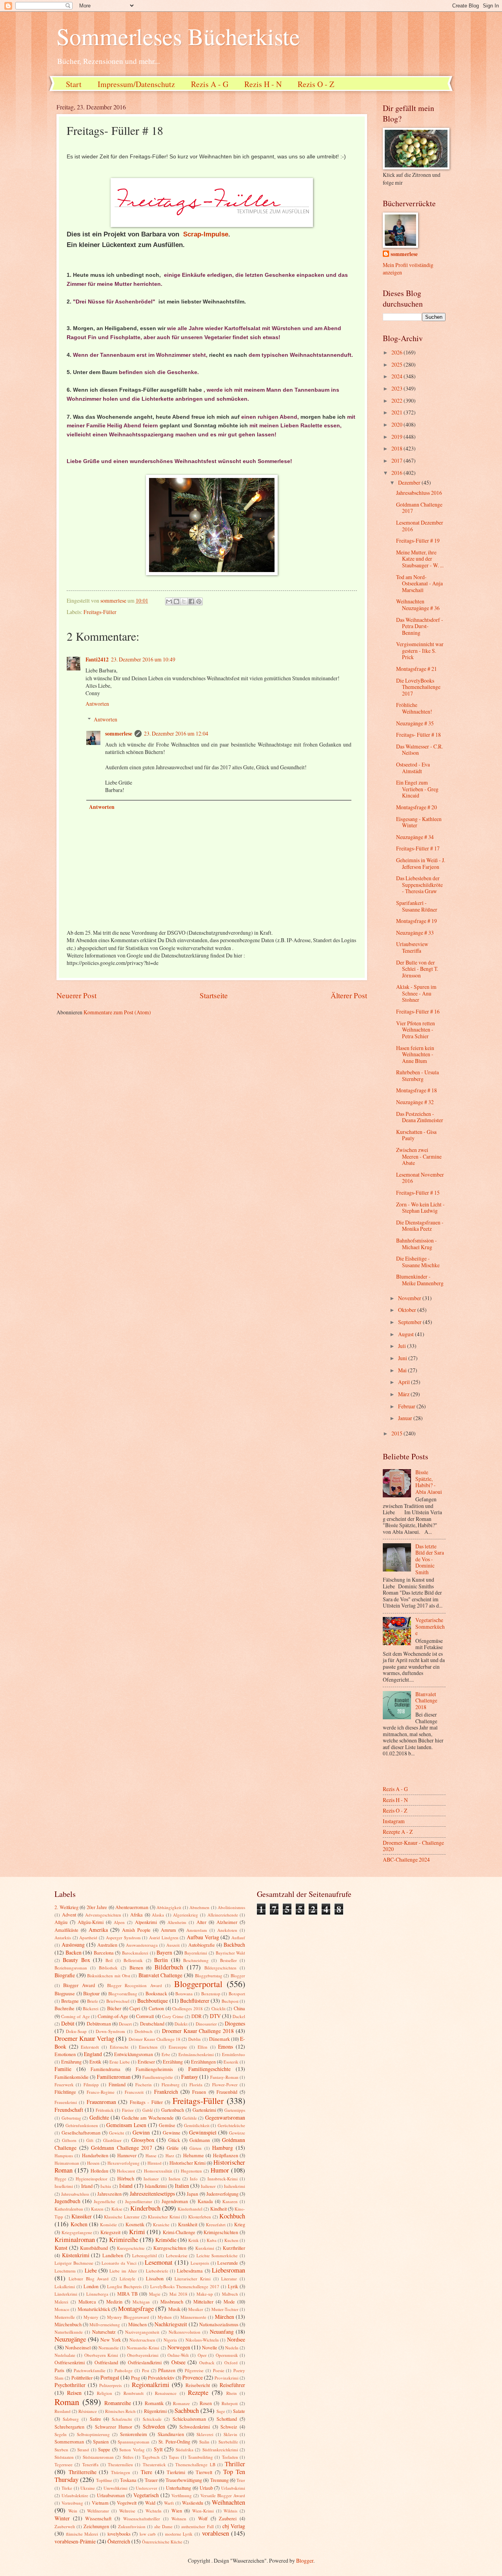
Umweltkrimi (115, 2488)
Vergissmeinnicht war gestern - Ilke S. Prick (420, 650)
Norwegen (179, 2347)
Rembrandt (134, 2393)
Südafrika (185, 2450)
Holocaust (126, 2171)
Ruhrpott (230, 2403)
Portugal (110, 2377)
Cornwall (145, 2016)
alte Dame (163, 2526)
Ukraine (88, 2488)
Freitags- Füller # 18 (418, 735)
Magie (155, 2294)
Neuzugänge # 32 (415, 1102)
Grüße (173, 2148)
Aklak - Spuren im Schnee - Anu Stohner (416, 993)
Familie (63, 2069)
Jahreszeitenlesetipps (152, 2194)
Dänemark (219, 2039)
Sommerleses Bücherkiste (178, 36)
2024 (397, 376)
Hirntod (155, 2163)
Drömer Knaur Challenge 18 (155, 2039)
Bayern (164, 1952)
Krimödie (166, 2240)
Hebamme (194, 2155)
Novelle (210, 2347)
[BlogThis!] (176, 601)
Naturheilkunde (69, 2332)
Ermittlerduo (234, 2054)
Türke (67, 2488)
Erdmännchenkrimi (196, 2054)
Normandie (109, 2348)
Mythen (165, 2317)
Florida (196, 2085)
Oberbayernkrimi (143, 2355)
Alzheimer (227, 1922)
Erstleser (146, 2062)
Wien (177, 2511)
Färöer (128, 2110)
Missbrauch (172, 2302)
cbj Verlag (234, 2526)
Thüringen (121, 2472)
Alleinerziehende (223, 1915)
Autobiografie (202, 1945)
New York (111, 2340)
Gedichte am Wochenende (148, 2118)
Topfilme (104, 2480)
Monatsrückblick (94, 2309)
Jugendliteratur (139, 2201)
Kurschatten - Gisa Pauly (416, 1135)
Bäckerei (91, 2008)
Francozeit (134, 2092)
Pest (146, 2370)
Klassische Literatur (122, 2217)
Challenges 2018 (187, 2008)
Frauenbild (227, 2092)
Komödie (108, 2224)
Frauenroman (101, 2102)
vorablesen (216, 2533)
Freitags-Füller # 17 (418, 848)
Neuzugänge (70, 2339)
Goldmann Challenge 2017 (419, 508)
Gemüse (167, 2125)
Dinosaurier (206, 2024)
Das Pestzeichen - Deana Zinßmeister (420, 1117)
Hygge (60, 2179)
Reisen (74, 2393)
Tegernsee (64, 2464)
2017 (397, 461)
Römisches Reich (120, 2411)
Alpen (119, 1922)
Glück (174, 2140)
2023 (397, 388)
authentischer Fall (197, 2526)
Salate (239, 2411)
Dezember (410, 482)
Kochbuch (232, 2216)
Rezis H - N (263, 84)
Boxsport (237, 1994)
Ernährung (71, 2062)
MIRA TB (127, 2294)
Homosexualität (158, 2171)
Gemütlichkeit (197, 2125)
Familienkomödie (72, 2077)
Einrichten (148, 2047)
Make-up (205, 2294)
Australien (107, 1945)
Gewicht (116, 2133)
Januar (406, 1418)
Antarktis (63, 1937)
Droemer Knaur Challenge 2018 (198, 2031)
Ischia (106, 2186)
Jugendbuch (67, 2201)
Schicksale (152, 2419)
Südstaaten (64, 2457)
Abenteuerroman (132, 1907)
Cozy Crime (173, 2016)
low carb (148, 2534)
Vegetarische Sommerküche (430, 1626)
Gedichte (99, 2117)
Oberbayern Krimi (101, 2355)
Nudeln (232, 2348)
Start (74, 84)
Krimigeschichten (221, 2232)
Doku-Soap (76, 2031)
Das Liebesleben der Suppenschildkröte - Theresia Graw (419, 885)
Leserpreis (200, 2263)
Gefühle (190, 2118)
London (91, 2286)
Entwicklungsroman (134, 2054)
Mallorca (87, 2302)
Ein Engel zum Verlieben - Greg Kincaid (417, 789)
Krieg (240, 2224)
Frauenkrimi (66, 2102)
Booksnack (156, 1993)
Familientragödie (158, 2077)
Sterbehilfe (228, 2442)
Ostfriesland (106, 2362)
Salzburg (71, 2419)
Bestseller (228, 1960)
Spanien (101, 2442)
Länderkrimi (66, 2294)
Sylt (158, 2449)
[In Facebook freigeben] (191, 601)
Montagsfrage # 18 (417, 1090)
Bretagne (70, 2001)
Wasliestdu (193, 2503)
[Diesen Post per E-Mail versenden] (169, 601)
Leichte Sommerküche (217, 2255)
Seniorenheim (134, 2434)
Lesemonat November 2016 (420, 1178)
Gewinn (141, 2132)
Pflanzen (167, 2370)
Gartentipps (235, 2110)
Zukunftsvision (132, 2526)
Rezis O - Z (316, 84)
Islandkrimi (156, 2186)
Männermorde (193, 2317)
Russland (63, 2411)
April (405, 1382)
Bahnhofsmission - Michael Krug (417, 1244)
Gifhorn (69, 2140)
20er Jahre (97, 1907)
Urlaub (206, 2488)
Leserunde (228, 2263)
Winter (62, 2518)
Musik (174, 2309)
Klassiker (82, 2216)
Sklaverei (205, 2434)
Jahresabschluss (75, 2194)
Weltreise (127, 2511)
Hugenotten (191, 2171)
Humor (220, 2170)
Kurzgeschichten (170, 2248)
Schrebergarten (69, 2427)
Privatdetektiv (161, 2378)
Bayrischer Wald (231, 1953)
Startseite (214, 995)
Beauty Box (76, 1960)
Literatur (229, 2279)
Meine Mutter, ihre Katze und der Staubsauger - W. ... (420, 559)
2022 (397, 401)
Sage (221, 2411)
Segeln (61, 2434)
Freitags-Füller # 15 (418, 1193)
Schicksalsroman (189, 2419)
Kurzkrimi (205, 2248)
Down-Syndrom (110, 2031)
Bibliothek (108, 1968)
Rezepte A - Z (398, 1832)
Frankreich (166, 2092)
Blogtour (91, 1993)
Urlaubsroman (111, 2495)
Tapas (174, 2457)
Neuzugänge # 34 (415, 837)
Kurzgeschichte (131, 2248)
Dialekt (181, 2024)
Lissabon (155, 2278)
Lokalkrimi (65, 2286)
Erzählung (173, 2062)
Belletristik (133, 1960)
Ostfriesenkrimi (70, 2362)
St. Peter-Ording (174, 2442)
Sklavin (230, 2434)
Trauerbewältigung (184, 2480)
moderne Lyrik (179, 2534)
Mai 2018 (178, 2294)
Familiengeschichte (209, 2069)
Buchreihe (65, 2008)
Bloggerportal (198, 1984)
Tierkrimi (176, 2472)
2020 (397, 424)
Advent (69, 1915)
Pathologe (124, 2370)
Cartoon (156, 2008)
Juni (403, 1358)
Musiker (196, 2309)
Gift (90, 2140)
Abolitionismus (231, 1907)
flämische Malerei (82, 2534)
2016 (397, 473)
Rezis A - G (210, 84)
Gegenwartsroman (225, 2117)
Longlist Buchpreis (124, 2286)
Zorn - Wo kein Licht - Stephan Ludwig (420, 1208)
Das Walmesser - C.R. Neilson (419, 750)
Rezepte (198, 2393)
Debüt (68, 2023)
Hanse (151, 2155)
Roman (67, 2402)
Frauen (199, 2092)
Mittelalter (203, 2302)
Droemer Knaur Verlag (84, 2038)
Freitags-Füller (100, 612)
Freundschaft (69, 2110)
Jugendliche (105, 2201)
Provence (193, 2377)
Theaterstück (154, 2464)
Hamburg (223, 2148)
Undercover (146, 2488)
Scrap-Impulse (206, 234)
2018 (397, 448)
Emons (226, 2046)
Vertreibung (72, 2503)
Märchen (225, 2317)
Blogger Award (79, 1985)
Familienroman (114, 2077)
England (93, 2054)
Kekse (117, 2209)
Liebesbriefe (157, 2271)
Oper (202, 2355)
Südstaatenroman (98, 2457)
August (407, 1334)
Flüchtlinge (65, 2092)
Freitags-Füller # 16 (418, 1011)
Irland (87, 2186)
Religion (105, 2393)
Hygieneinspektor (92, 2179)
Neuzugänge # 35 (415, 723)
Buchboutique (153, 2001)
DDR (196, 2016)
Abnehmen (199, 1907)
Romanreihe (118, 2403)
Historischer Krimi (187, 2163)
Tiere (146, 2472)
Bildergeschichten (220, 1968)
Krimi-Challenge (179, 2232)
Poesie (219, 2370)
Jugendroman (175, 2201)
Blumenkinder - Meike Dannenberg (420, 1280)
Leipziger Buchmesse (74, 2263)
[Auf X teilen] (184, 601)
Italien (182, 2186)
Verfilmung (182, 2495)
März (404, 1394)
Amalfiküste (66, 1930)
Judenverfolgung (222, 2194)
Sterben (61, 2450)
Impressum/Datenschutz (136, 84)
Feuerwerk (64, 2085)
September (410, 1322)
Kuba (212, 2240)
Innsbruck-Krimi (223, 2179)
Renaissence (166, 2393)
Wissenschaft (98, 2518)
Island (126, 2186)
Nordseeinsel (78, 2347)
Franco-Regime (101, 2092)
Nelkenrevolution (185, 2332)
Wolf (203, 2518)
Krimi (137, 2232)
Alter (201, 1922)
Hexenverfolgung (124, 2163)
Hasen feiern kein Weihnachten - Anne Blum (415, 1054)
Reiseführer (232, 2385)
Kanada (205, 2201)
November (410, 1298)
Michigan (141, 2302)
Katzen (97, 2209)
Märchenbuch (68, 2324)
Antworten (97, 704)
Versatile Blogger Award (223, 2495)
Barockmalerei (135, 1953)
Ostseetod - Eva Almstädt (413, 768)
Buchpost (230, 2001)
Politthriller (82, 2378)
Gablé (148, 2110)
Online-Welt (178, 2355)
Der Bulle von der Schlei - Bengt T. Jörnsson (417, 969)
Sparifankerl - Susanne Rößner (417, 906)
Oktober (408, 1310)
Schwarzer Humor (114, 2427)
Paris (59, 2370)
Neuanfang (222, 2332)
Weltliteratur (98, 2511)
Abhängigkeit (169, 1907)
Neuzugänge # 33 (415, 933)
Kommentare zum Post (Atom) (117, 1012)
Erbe (166, 2054)
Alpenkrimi (146, 1922)
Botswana (184, 1994)
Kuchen (231, 2240)
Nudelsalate (65, 2355)
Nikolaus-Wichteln (202, 2340)
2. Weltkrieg (66, 1907)
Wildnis (230, 2511)
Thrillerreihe (83, 2472)
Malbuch (230, 2294)
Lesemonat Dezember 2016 (420, 526)
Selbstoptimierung (93, 2434)
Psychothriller (70, 2385)
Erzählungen (203, 2062)
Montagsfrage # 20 (417, 807)
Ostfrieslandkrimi (145, 2362)
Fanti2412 (97, 659)
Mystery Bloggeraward (128, 2317)
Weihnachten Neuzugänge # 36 (418, 605)
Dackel (239, 2016)
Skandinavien (171, 2434)
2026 (397, 352)
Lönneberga (97, 2294)
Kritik (194, 2240)
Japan (192, 2194)
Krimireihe (124, 2240)
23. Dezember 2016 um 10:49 (143, 659)
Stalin (204, 2442)
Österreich (119, 2541)
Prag (136, 2378)
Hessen (93, 2163)
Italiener (208, 2186)
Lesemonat (159, 2262)
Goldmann (200, 2140)
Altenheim (177, 1922)
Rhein (232, 2393)
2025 (397, 364)
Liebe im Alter (123, 2271)
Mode (229, 2302)
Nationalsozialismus (219, 2324)
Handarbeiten (95, 2155)
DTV (215, 2016)
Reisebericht (198, 2385)
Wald (150, 2503)
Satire (95, 2419)
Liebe (91, 2270)
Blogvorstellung (123, 1994)
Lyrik (233, 2286)
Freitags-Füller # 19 (418, 540)
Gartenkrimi (204, 2110)
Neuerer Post (76, 995)
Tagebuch (151, 2457)
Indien (175, 2179)
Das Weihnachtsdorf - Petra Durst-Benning (420, 626)
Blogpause (65, 1993)
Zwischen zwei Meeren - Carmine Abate (419, 1156)
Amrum (168, 1930)
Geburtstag (71, 2118)
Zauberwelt (65, 2526)
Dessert (125, 2024)
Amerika (98, 1930)
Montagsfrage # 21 (417, 669)
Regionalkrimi (151, 2385)
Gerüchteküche (231, 2125)
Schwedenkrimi (195, 2427)
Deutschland (152, 2024)
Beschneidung (196, 1960)
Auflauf (238, 1937)
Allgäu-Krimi (91, 1922)
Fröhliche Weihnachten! (414, 708)
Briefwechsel (118, 2001)
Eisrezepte (178, 2047)
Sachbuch (187, 2411)
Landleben (113, 2255)
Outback (207, 2363)
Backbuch (234, 1945)
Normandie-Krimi (143, 2348)
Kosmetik (135, 2224)
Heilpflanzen (226, 2155)
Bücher (114, 2008)
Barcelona (104, 1953)
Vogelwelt (127, 2503)
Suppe (104, 2449)
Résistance (88, 2411)
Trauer (151, 2480)
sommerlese (119, 734)
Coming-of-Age (113, 2016)
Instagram (394, 1821)
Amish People (136, 1930)
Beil (109, 1960)
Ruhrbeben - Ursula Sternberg (417, 1075)
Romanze (181, 2403)
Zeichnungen (96, 2526)
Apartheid (88, 1937)
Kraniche (161, 2224)
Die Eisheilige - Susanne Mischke (418, 1262)
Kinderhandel (190, 2209)
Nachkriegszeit (171, 2324)
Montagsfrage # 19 (417, 921)
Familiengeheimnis (154, 2069)
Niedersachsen (142, 2340)
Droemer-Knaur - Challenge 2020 (413, 1846)
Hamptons (64, 2155)
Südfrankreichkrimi (220, 2450)
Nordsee (236, 2339)
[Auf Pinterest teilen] (199, 601)
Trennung (219, 2480)
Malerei (61, 2302)
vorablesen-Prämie (75, 2541)
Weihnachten (228, 2502)
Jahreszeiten (109, 2194)
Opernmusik (227, 2355)
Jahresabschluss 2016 (419, 493)
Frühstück (105, 2110)
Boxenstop (211, 1994)
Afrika (136, 1915)
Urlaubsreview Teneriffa (412, 947)
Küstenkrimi (76, 2255)
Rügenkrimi (155, 2411)
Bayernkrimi (196, 1953)
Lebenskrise (177, 2255)
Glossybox (143, 2140)
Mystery (91, 2317)
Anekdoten (227, 1930)
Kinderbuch (145, 2208)
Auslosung (73, 1945)
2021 (397, 412)
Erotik (95, 2062)
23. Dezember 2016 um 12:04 (176, 733)
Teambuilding (200, 2457)
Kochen (79, 2224)
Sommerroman (69, 2442)
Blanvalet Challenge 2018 (426, 1700)
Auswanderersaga (142, 1945)
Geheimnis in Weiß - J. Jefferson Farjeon (421, 863)
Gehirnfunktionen (82, 2125)
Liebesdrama (190, 2271)
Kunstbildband (94, 2248)
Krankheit (188, 2224)
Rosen (206, 2403)
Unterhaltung (178, 2488)
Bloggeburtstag (209, 1976)
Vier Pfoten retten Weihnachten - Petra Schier (416, 1030)
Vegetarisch (146, 2495)
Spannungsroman (134, 2442)
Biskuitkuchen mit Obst (108, 1976)
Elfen (203, 2047)
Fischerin (144, 2085)
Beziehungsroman (71, 1968)
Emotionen (65, 2054)
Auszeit (173, 1945)
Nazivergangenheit (142, 2332)
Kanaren (230, 2201)
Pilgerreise (194, 2370)
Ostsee (178, 2362)
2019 (397, 437)
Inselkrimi (64, 2186)
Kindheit (218, 2209)
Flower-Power (225, 2085)
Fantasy (190, 2077)
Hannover (127, 2155)
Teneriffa (90, 2464)
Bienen (136, 1967)
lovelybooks (119, 2534)
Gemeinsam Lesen (126, 2125)
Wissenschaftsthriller (142, 2519)
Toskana (128, 2480)
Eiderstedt (90, 2047)
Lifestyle (127, 2279)
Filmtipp (91, 2085)
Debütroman (99, 2024)
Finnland (117, 2084)
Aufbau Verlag (203, 1937)
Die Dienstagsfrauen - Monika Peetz (420, 1226)
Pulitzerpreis (110, 2385)
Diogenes (235, 2023)
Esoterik (231, 2062)
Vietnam (100, 2503)
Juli (403, 1346)
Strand (83, 2450)
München (137, 2324)
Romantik (154, 2403)
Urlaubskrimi (233, 2488)
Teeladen (230, 2457)
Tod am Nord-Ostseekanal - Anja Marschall (419, 583)
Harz (170, 2155)
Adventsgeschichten (103, 1915)
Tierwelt (204, 2472)
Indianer (151, 2179)
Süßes (128, 2457)
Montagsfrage (136, 2309)
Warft (169, 2503)
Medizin (114, 2302)
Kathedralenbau (69, 2209)
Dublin (195, 2039)
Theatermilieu (120, 2464)
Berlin (161, 1960)
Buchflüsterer (195, 2001)
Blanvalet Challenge (161, 1975)
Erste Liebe (120, 2062)
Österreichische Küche (162, 2542)
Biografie (65, 1975)
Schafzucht (122, 2419)
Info (194, 2179)
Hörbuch (126, 2178)
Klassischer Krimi (164, 2217)
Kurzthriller (234, 2248)
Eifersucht (119, 2047)
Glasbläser (112, 2140)
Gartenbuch (173, 2110)
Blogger (238, 1976)
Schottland (227, 2419)
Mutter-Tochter (225, 2309)
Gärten (196, 2148)
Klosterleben (200, 2217)
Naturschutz (104, 2332)
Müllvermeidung (105, 2324)
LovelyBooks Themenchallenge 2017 (185, 2286)
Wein (73, 2511)
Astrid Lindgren (164, 1937)
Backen (74, 1952)
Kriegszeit (110, 2232)
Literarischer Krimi (193, 2279)
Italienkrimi (235, 2186)
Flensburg (171, 2085)
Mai (403, 1370)
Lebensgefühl (145, 2255)
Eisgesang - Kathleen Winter (419, 822)
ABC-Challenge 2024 (406, 1859)
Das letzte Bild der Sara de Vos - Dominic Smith (430, 1559)
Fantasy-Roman (224, 2077)
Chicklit (218, 2008)
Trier (241, 2480)
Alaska (158, 1915)
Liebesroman (228, 2270)
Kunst (61, 2248)
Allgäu (61, 1922)
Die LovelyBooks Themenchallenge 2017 (418, 687)
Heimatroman (67, 2163)
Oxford (231, 2363)
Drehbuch (144, 2031)
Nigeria (170, 2340)
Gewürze (237, 2133)
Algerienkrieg (186, 1915)
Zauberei (228, 2518)
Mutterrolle (65, 2317)
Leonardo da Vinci (119, 2263)
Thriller (235, 2464)
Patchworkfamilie (90, 2370)
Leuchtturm (65, 2271)
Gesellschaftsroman (81, 2133)
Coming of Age (75, 2016)
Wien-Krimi (203, 2511)
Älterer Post (349, 995)
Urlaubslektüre (75, 2495)
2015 (397, 1433)
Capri (135, 2008)
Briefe (93, 2001)
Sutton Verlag (132, 2450)
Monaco (62, 2309)
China (239, 2008)
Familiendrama (105, 2069)
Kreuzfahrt (216, 2224)
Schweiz (229, 2427)
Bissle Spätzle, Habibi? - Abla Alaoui (429, 1482)
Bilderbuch (169, 1967)
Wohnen (179, 2519)
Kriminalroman (75, 2240)
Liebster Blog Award (89, 2279)
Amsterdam (197, 1930)
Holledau (99, 2171)
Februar (407, 1406)
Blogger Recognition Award (135, 1985)
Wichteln (154, 2511)
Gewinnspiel (203, 2132)
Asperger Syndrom (123, 1937)
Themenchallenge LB (195, 2464)
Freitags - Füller (146, 2102)
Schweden (154, 2426)
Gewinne (172, 2133)
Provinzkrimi (226, 2378)
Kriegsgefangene (77, 2232)
